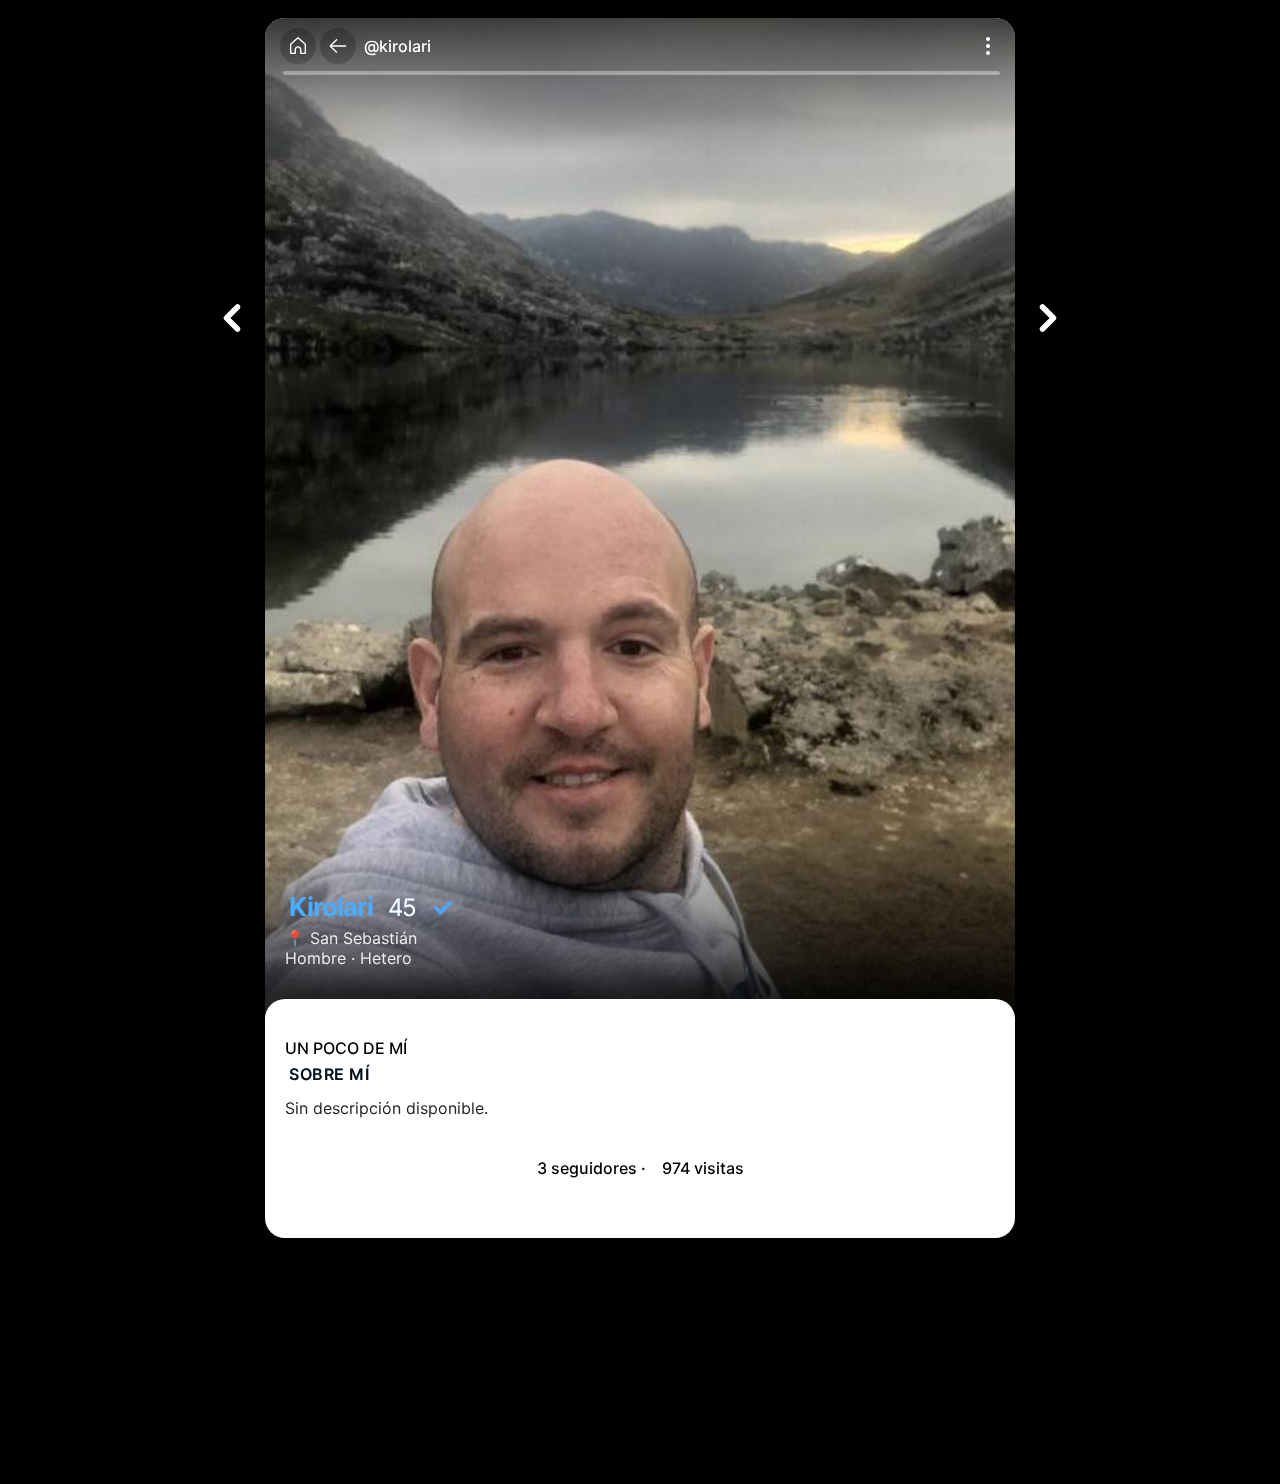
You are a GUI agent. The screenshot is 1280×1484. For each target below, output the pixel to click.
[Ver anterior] (232, 318)
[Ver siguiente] (1048, 318)
